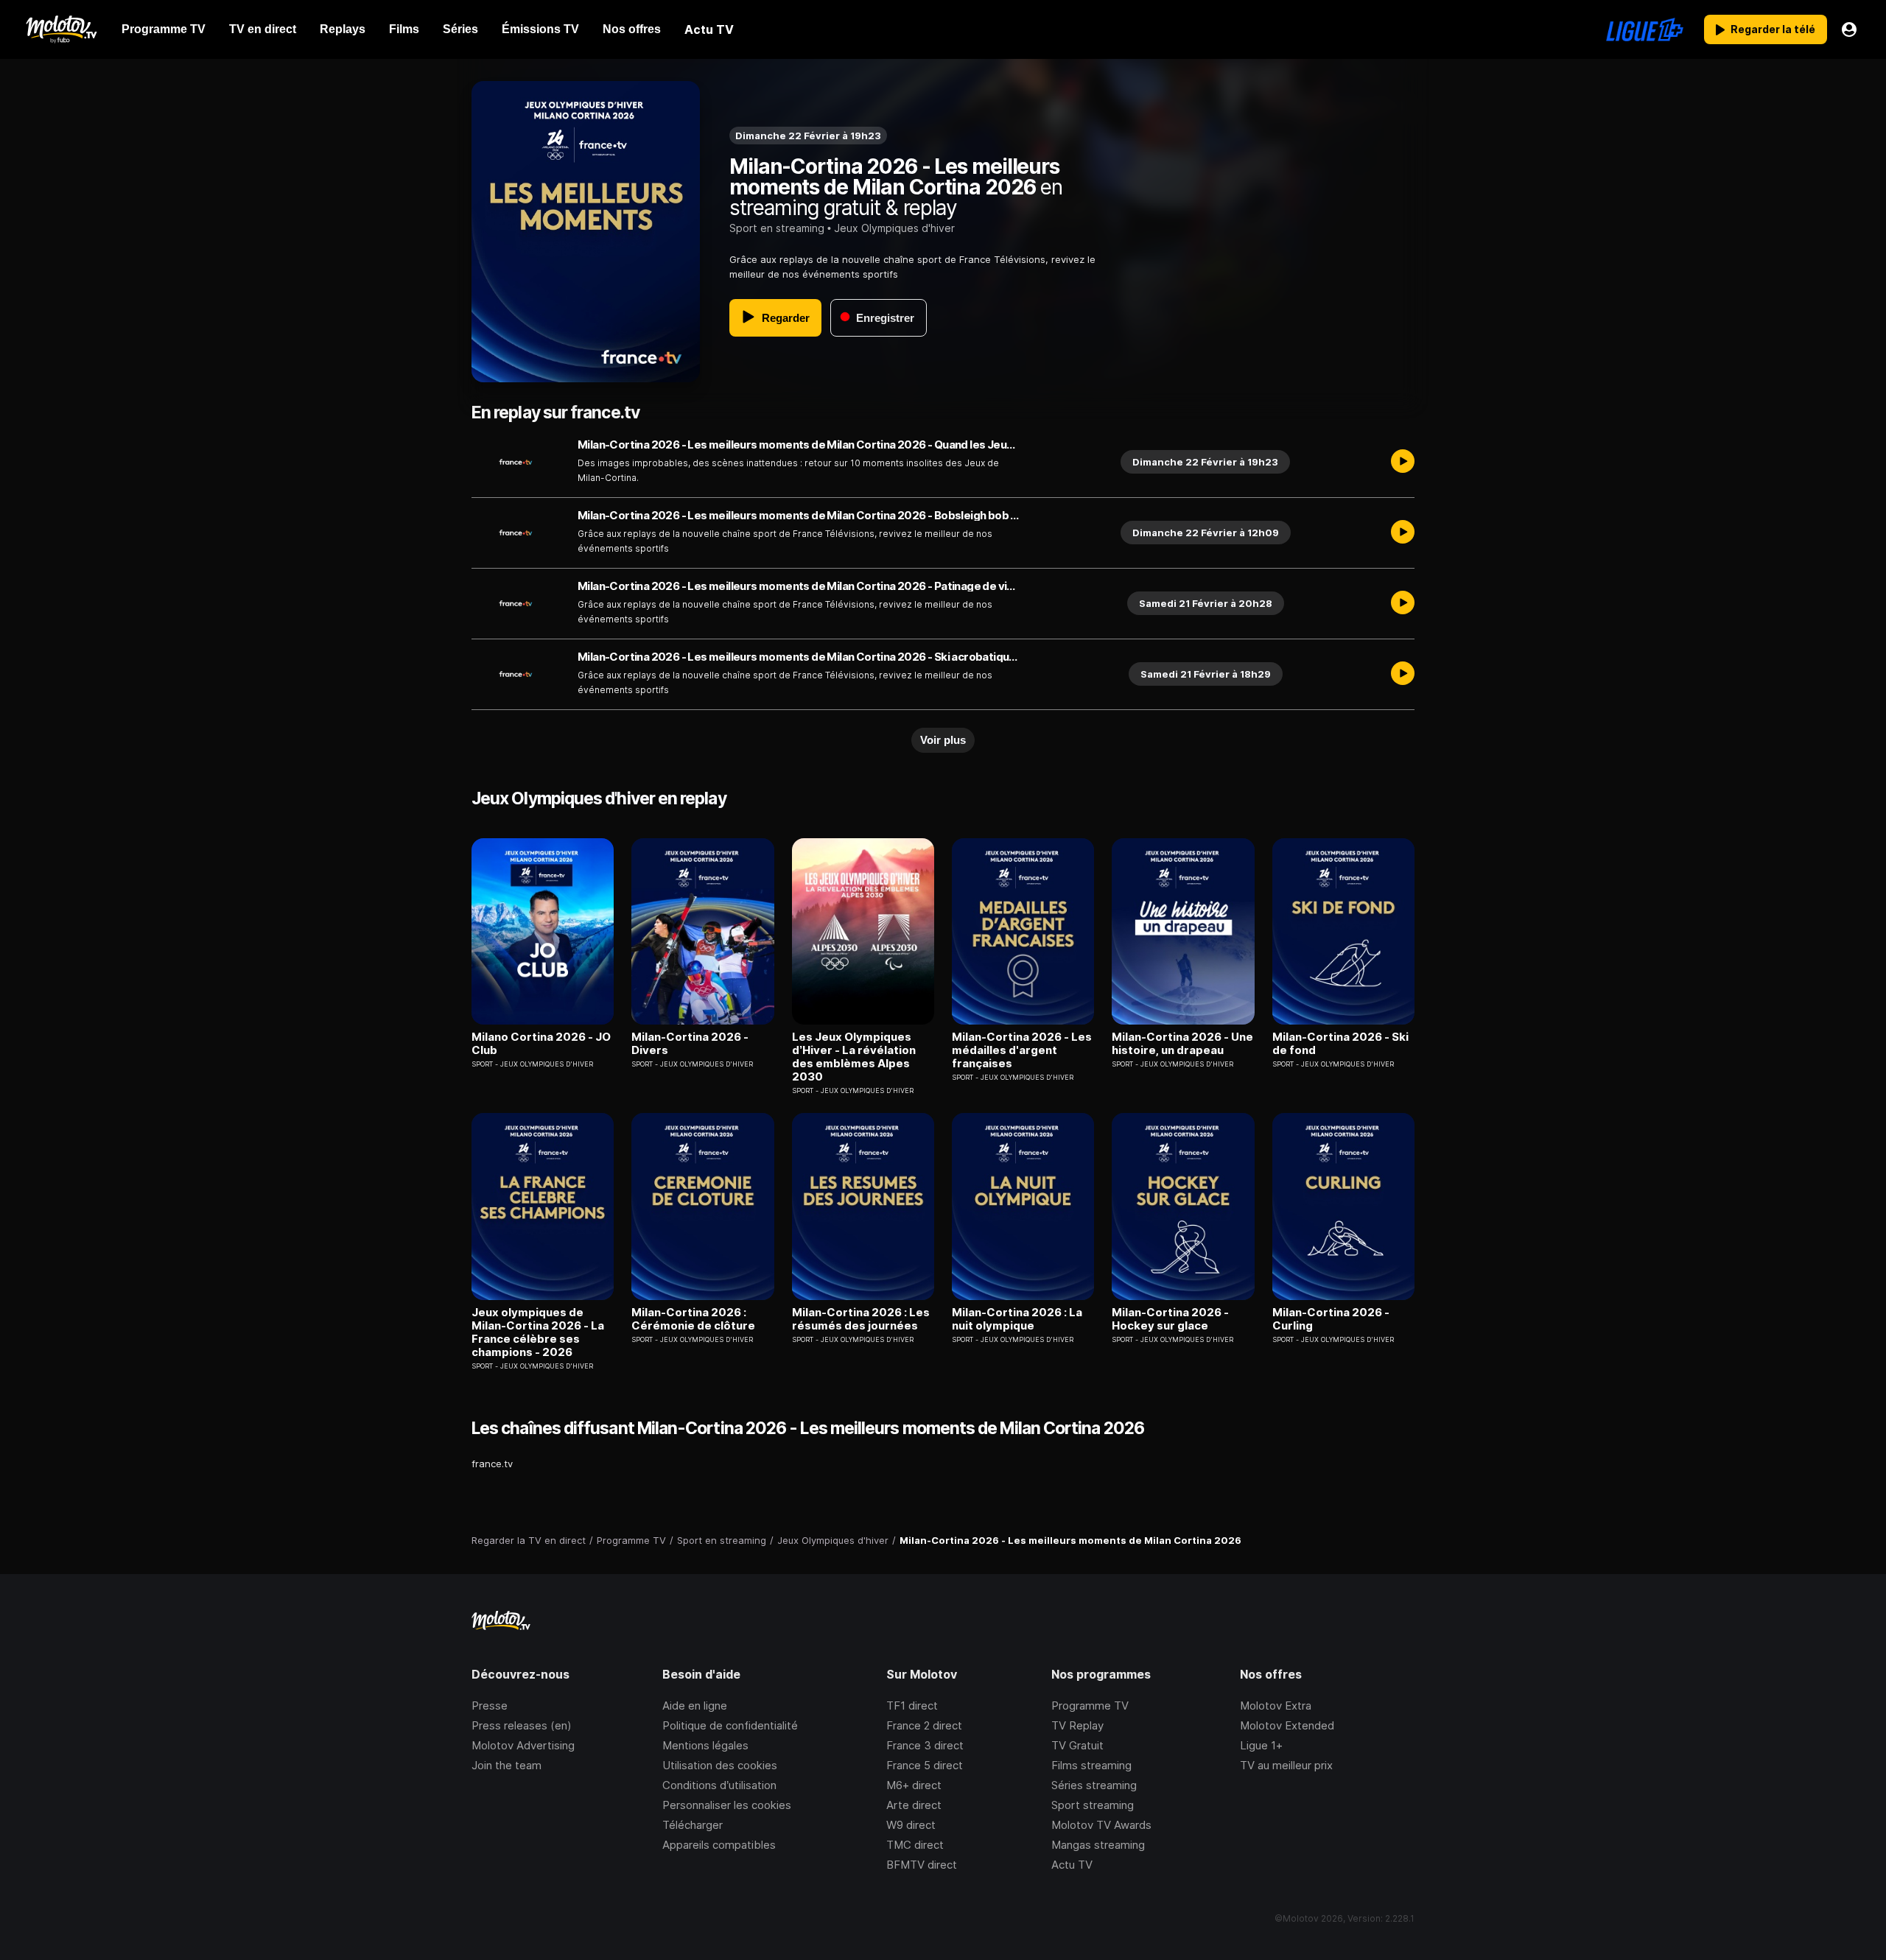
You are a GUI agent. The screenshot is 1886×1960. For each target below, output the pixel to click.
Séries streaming (1094, 1785)
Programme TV (1090, 1706)
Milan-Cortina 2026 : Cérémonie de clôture (693, 1319)
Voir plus (943, 740)
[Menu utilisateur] (1849, 29)
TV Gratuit (1077, 1745)
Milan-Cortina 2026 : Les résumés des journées (861, 1319)
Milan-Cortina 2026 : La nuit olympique (1017, 1319)
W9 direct (911, 1825)
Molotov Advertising (523, 1745)
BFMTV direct (922, 1865)
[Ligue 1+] (1645, 29)
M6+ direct (914, 1785)
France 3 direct (925, 1745)
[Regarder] (1403, 462)
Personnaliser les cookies (727, 1805)
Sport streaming (1093, 1805)
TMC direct (915, 1845)
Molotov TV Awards (1101, 1825)
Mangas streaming (1098, 1845)
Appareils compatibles (719, 1845)
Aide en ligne (695, 1706)
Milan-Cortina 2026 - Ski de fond (1340, 1044)
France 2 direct (924, 1725)
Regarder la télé (1773, 29)
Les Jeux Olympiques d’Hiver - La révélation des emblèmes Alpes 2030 (854, 1057)
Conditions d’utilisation (719, 1785)
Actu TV (1072, 1865)
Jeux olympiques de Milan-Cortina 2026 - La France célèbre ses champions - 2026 (538, 1332)
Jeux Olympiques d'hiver (894, 228)
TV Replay (1077, 1725)
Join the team (506, 1765)
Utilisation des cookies (720, 1765)
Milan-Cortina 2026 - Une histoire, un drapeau (1182, 1044)
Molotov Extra (1276, 1706)
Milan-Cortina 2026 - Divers (690, 1044)
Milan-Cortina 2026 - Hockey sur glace (1170, 1319)
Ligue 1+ (1261, 1745)
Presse (490, 1706)
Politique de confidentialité (730, 1725)
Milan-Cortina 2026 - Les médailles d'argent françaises (1022, 1050)
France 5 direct (925, 1765)
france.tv (492, 1464)
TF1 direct (912, 1706)
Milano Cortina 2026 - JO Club (541, 1044)
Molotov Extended (1287, 1725)
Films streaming (1091, 1765)
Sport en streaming (777, 228)
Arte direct (914, 1805)
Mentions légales (705, 1745)
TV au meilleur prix (1286, 1765)
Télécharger (693, 1825)
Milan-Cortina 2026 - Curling (1331, 1319)
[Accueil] (61, 29)
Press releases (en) (522, 1725)
